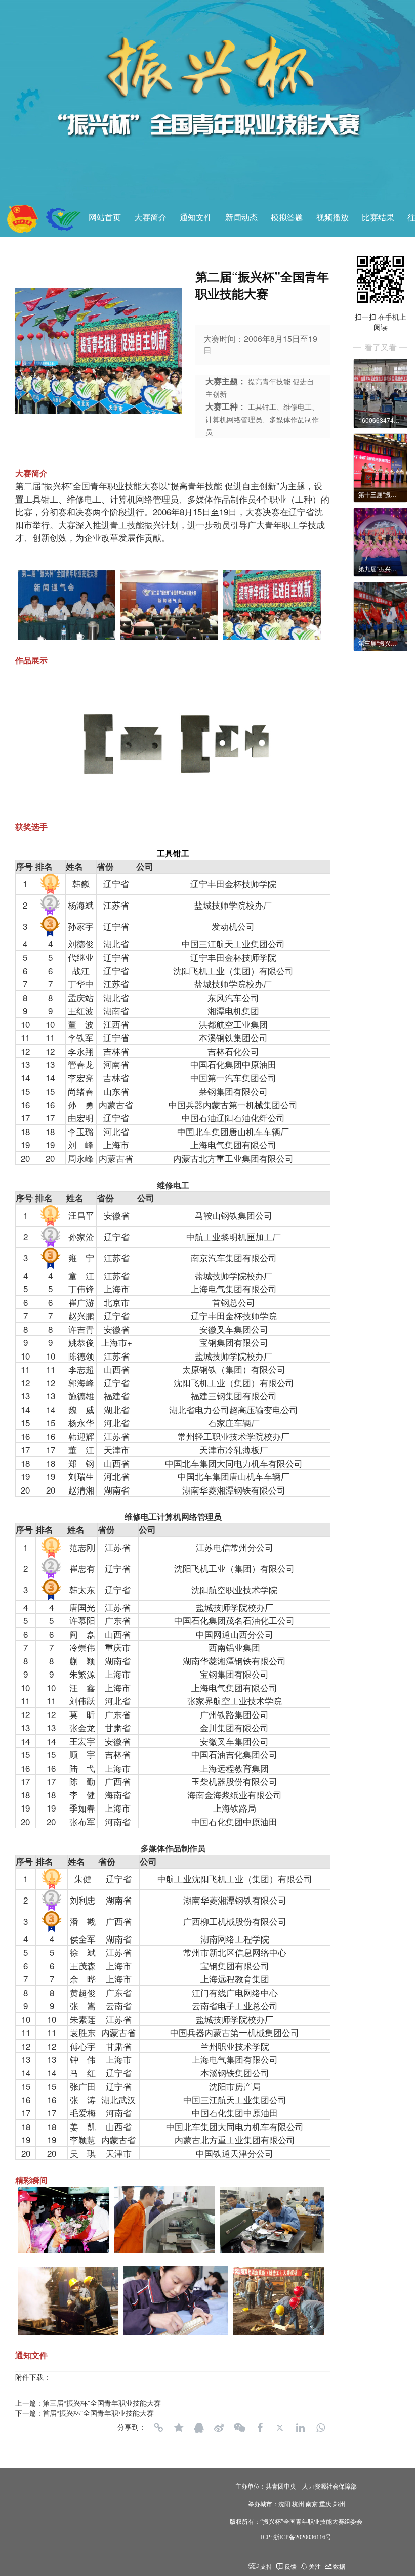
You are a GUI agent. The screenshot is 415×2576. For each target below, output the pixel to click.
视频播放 (333, 218)
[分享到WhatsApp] (320, 2428)
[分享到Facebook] (260, 2428)
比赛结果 (378, 218)
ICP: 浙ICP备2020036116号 (296, 2537)
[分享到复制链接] (158, 2428)
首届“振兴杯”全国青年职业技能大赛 (98, 2413)
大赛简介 (150, 218)
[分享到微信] (239, 2428)
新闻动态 (241, 218)
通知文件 (196, 218)
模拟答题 (287, 218)
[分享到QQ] (199, 2428)
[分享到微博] (219, 2428)
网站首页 (105, 218)
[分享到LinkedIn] (300, 2428)
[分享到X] (280, 2428)
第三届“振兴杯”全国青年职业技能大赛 (102, 2403)
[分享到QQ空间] (179, 2428)
